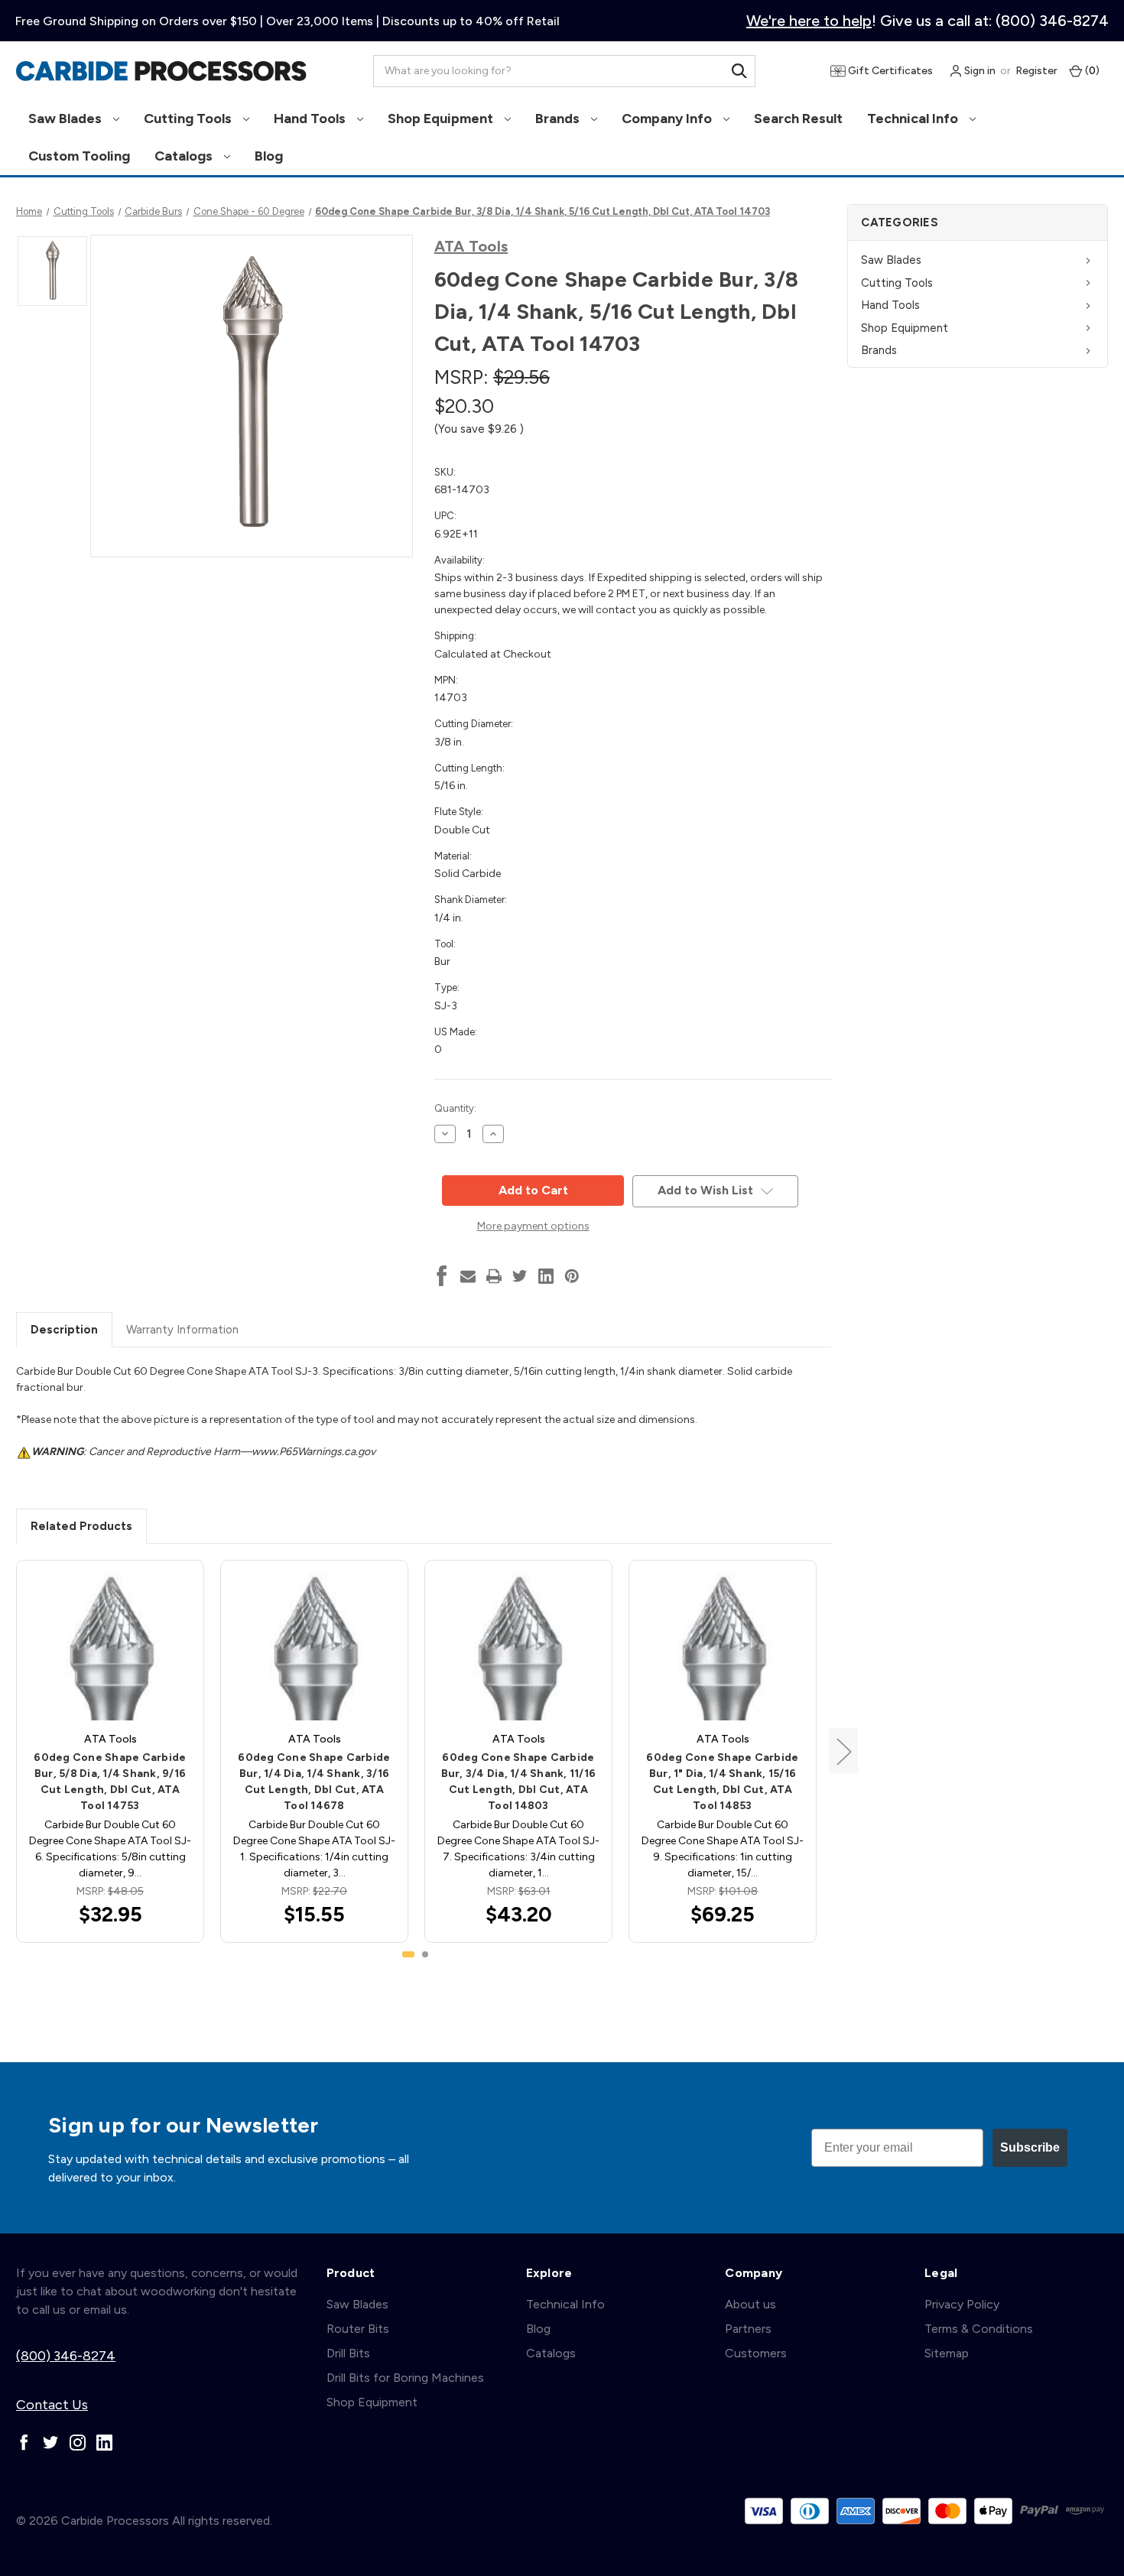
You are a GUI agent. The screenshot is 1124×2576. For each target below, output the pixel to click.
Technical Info (914, 119)
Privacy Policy (962, 2304)
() (1091, 71)
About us (750, 2304)
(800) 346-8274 (66, 2356)
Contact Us (52, 2405)
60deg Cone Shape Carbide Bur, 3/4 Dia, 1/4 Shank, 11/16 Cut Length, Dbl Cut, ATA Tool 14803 (519, 1782)
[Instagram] (78, 2443)
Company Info (668, 119)
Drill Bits (348, 2353)
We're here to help (809, 21)
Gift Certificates (889, 71)
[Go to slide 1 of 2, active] (408, 1954)
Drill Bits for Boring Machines (405, 2378)
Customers (756, 2353)
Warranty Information (182, 1330)
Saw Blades (67, 119)
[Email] (468, 1276)
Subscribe (1030, 2147)
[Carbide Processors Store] (161, 71)
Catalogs (185, 156)
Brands (559, 119)
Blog (269, 156)
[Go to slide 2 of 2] (425, 1954)
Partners (748, 2329)
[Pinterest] (572, 1276)
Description (64, 1330)
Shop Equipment (442, 119)
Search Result (798, 119)
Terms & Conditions (979, 2329)
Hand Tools (311, 119)
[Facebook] (442, 1276)
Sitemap (947, 2353)
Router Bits (358, 2329)
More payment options (533, 1226)
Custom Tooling (79, 156)
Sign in (979, 71)
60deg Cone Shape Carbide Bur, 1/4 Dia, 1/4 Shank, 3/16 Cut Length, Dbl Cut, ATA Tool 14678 (314, 1782)
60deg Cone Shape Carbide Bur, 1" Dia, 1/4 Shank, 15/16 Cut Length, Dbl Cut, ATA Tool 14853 (722, 1782)
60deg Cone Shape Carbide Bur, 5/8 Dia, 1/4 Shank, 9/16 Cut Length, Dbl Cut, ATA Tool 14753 (110, 1782)
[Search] (739, 71)
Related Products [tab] (81, 1526)
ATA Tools (471, 246)
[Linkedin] (546, 1276)
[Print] (494, 1276)
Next (843, 1751)
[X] (520, 1276)
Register (1036, 71)
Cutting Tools (189, 119)
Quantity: (455, 1108)
